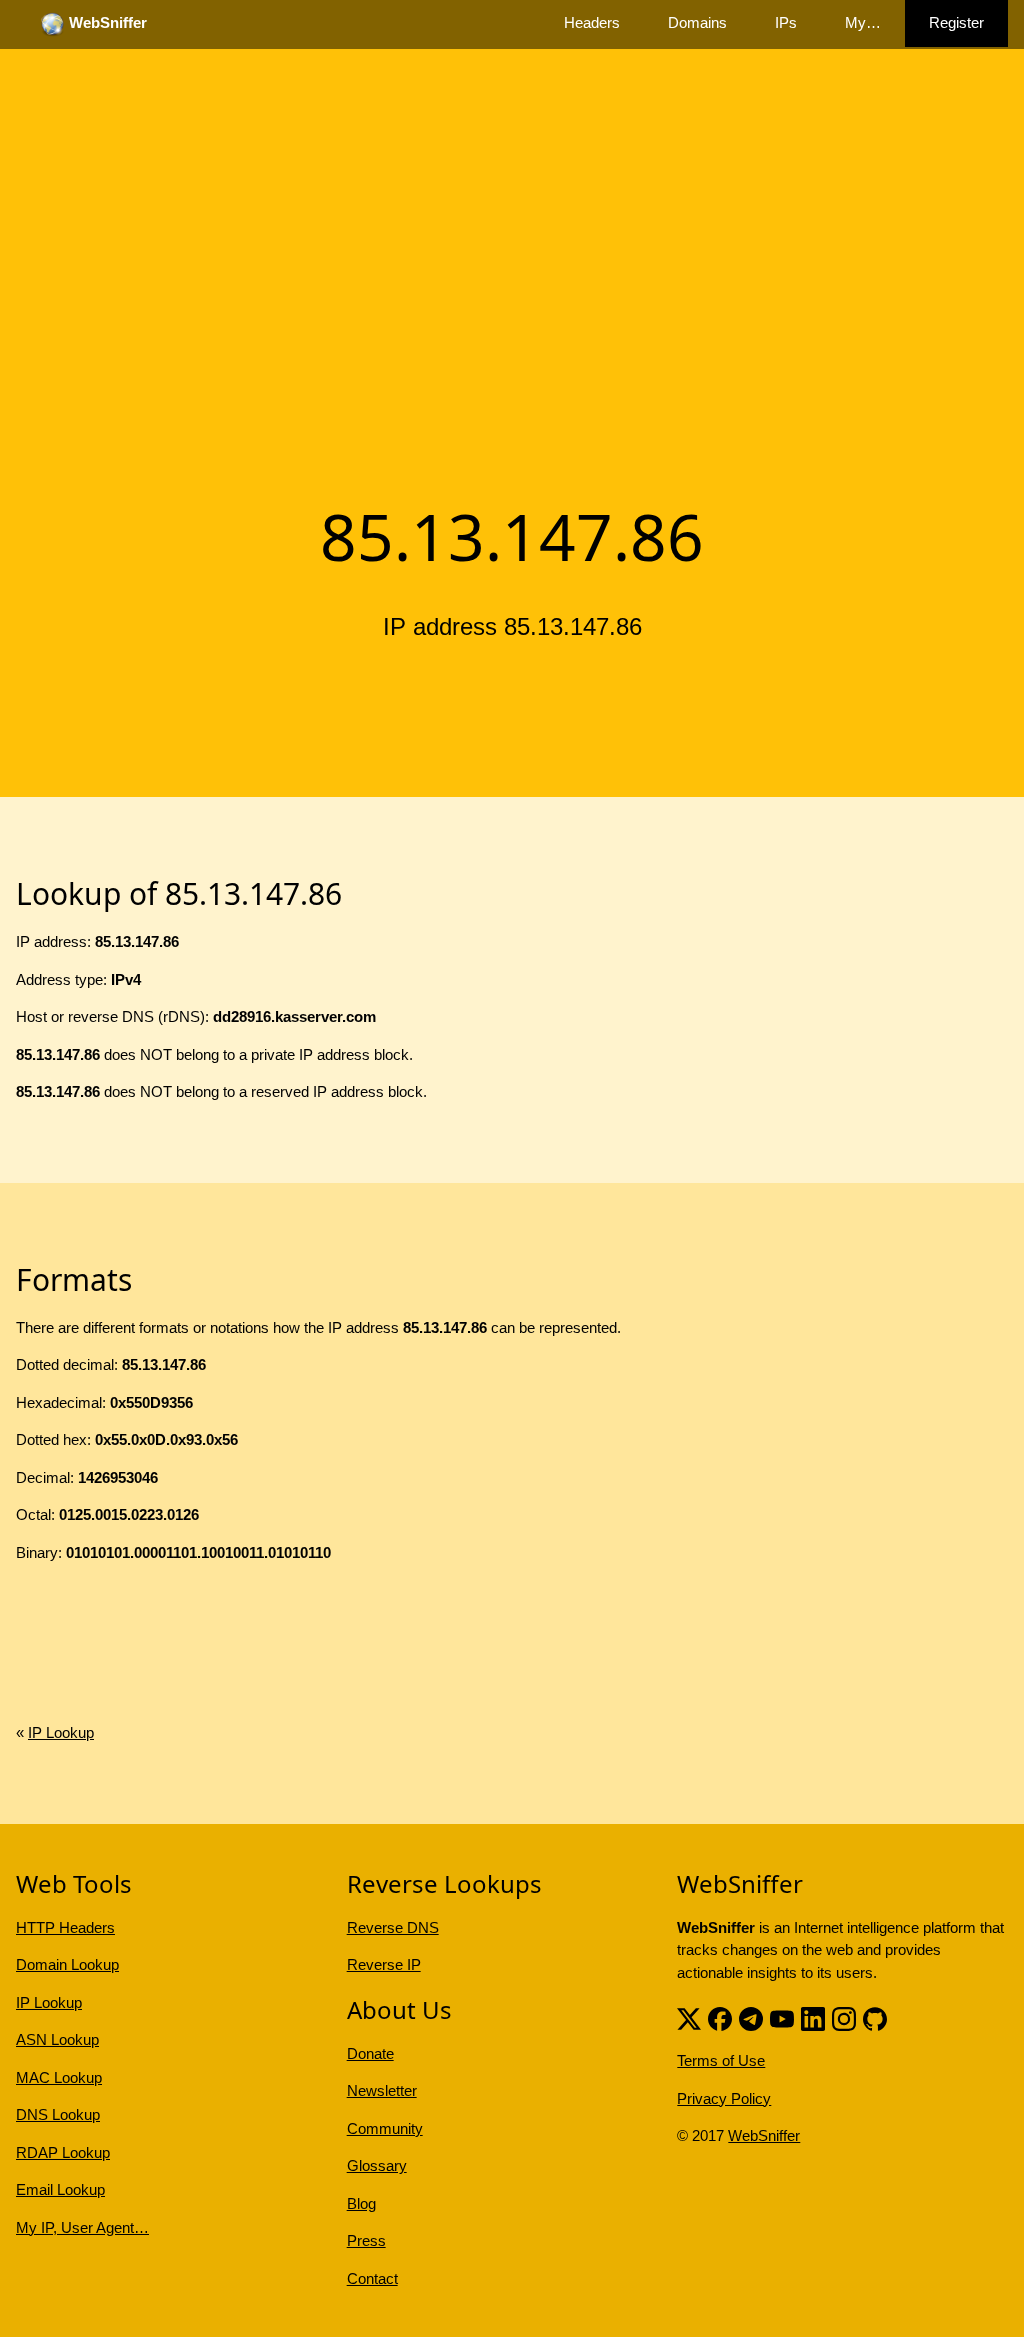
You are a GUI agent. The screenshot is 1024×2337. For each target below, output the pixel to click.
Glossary (377, 2165)
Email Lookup (60, 2189)
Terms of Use (721, 2060)
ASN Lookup (57, 2039)
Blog (361, 2203)
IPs (786, 22)
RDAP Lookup (63, 2152)
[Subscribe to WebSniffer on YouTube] (782, 2016)
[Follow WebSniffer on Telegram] (751, 2016)
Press (366, 2240)
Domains (697, 22)
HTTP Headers (65, 1927)
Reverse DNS (393, 1927)
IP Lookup (61, 1732)
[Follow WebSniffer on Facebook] (720, 2016)
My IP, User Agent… (82, 2227)
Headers (592, 22)
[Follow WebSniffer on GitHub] (875, 2016)
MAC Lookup (59, 2077)
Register (956, 22)
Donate (370, 2053)
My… (863, 22)
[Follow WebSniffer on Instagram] (844, 2016)
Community (385, 2128)
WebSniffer (764, 2135)
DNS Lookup (58, 2114)
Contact (372, 2278)
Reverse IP (384, 1964)
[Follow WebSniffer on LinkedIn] (813, 2016)
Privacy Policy (724, 2098)
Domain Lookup (67, 1964)
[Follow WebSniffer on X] (689, 2016)
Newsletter (382, 2090)
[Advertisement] (512, 333)
